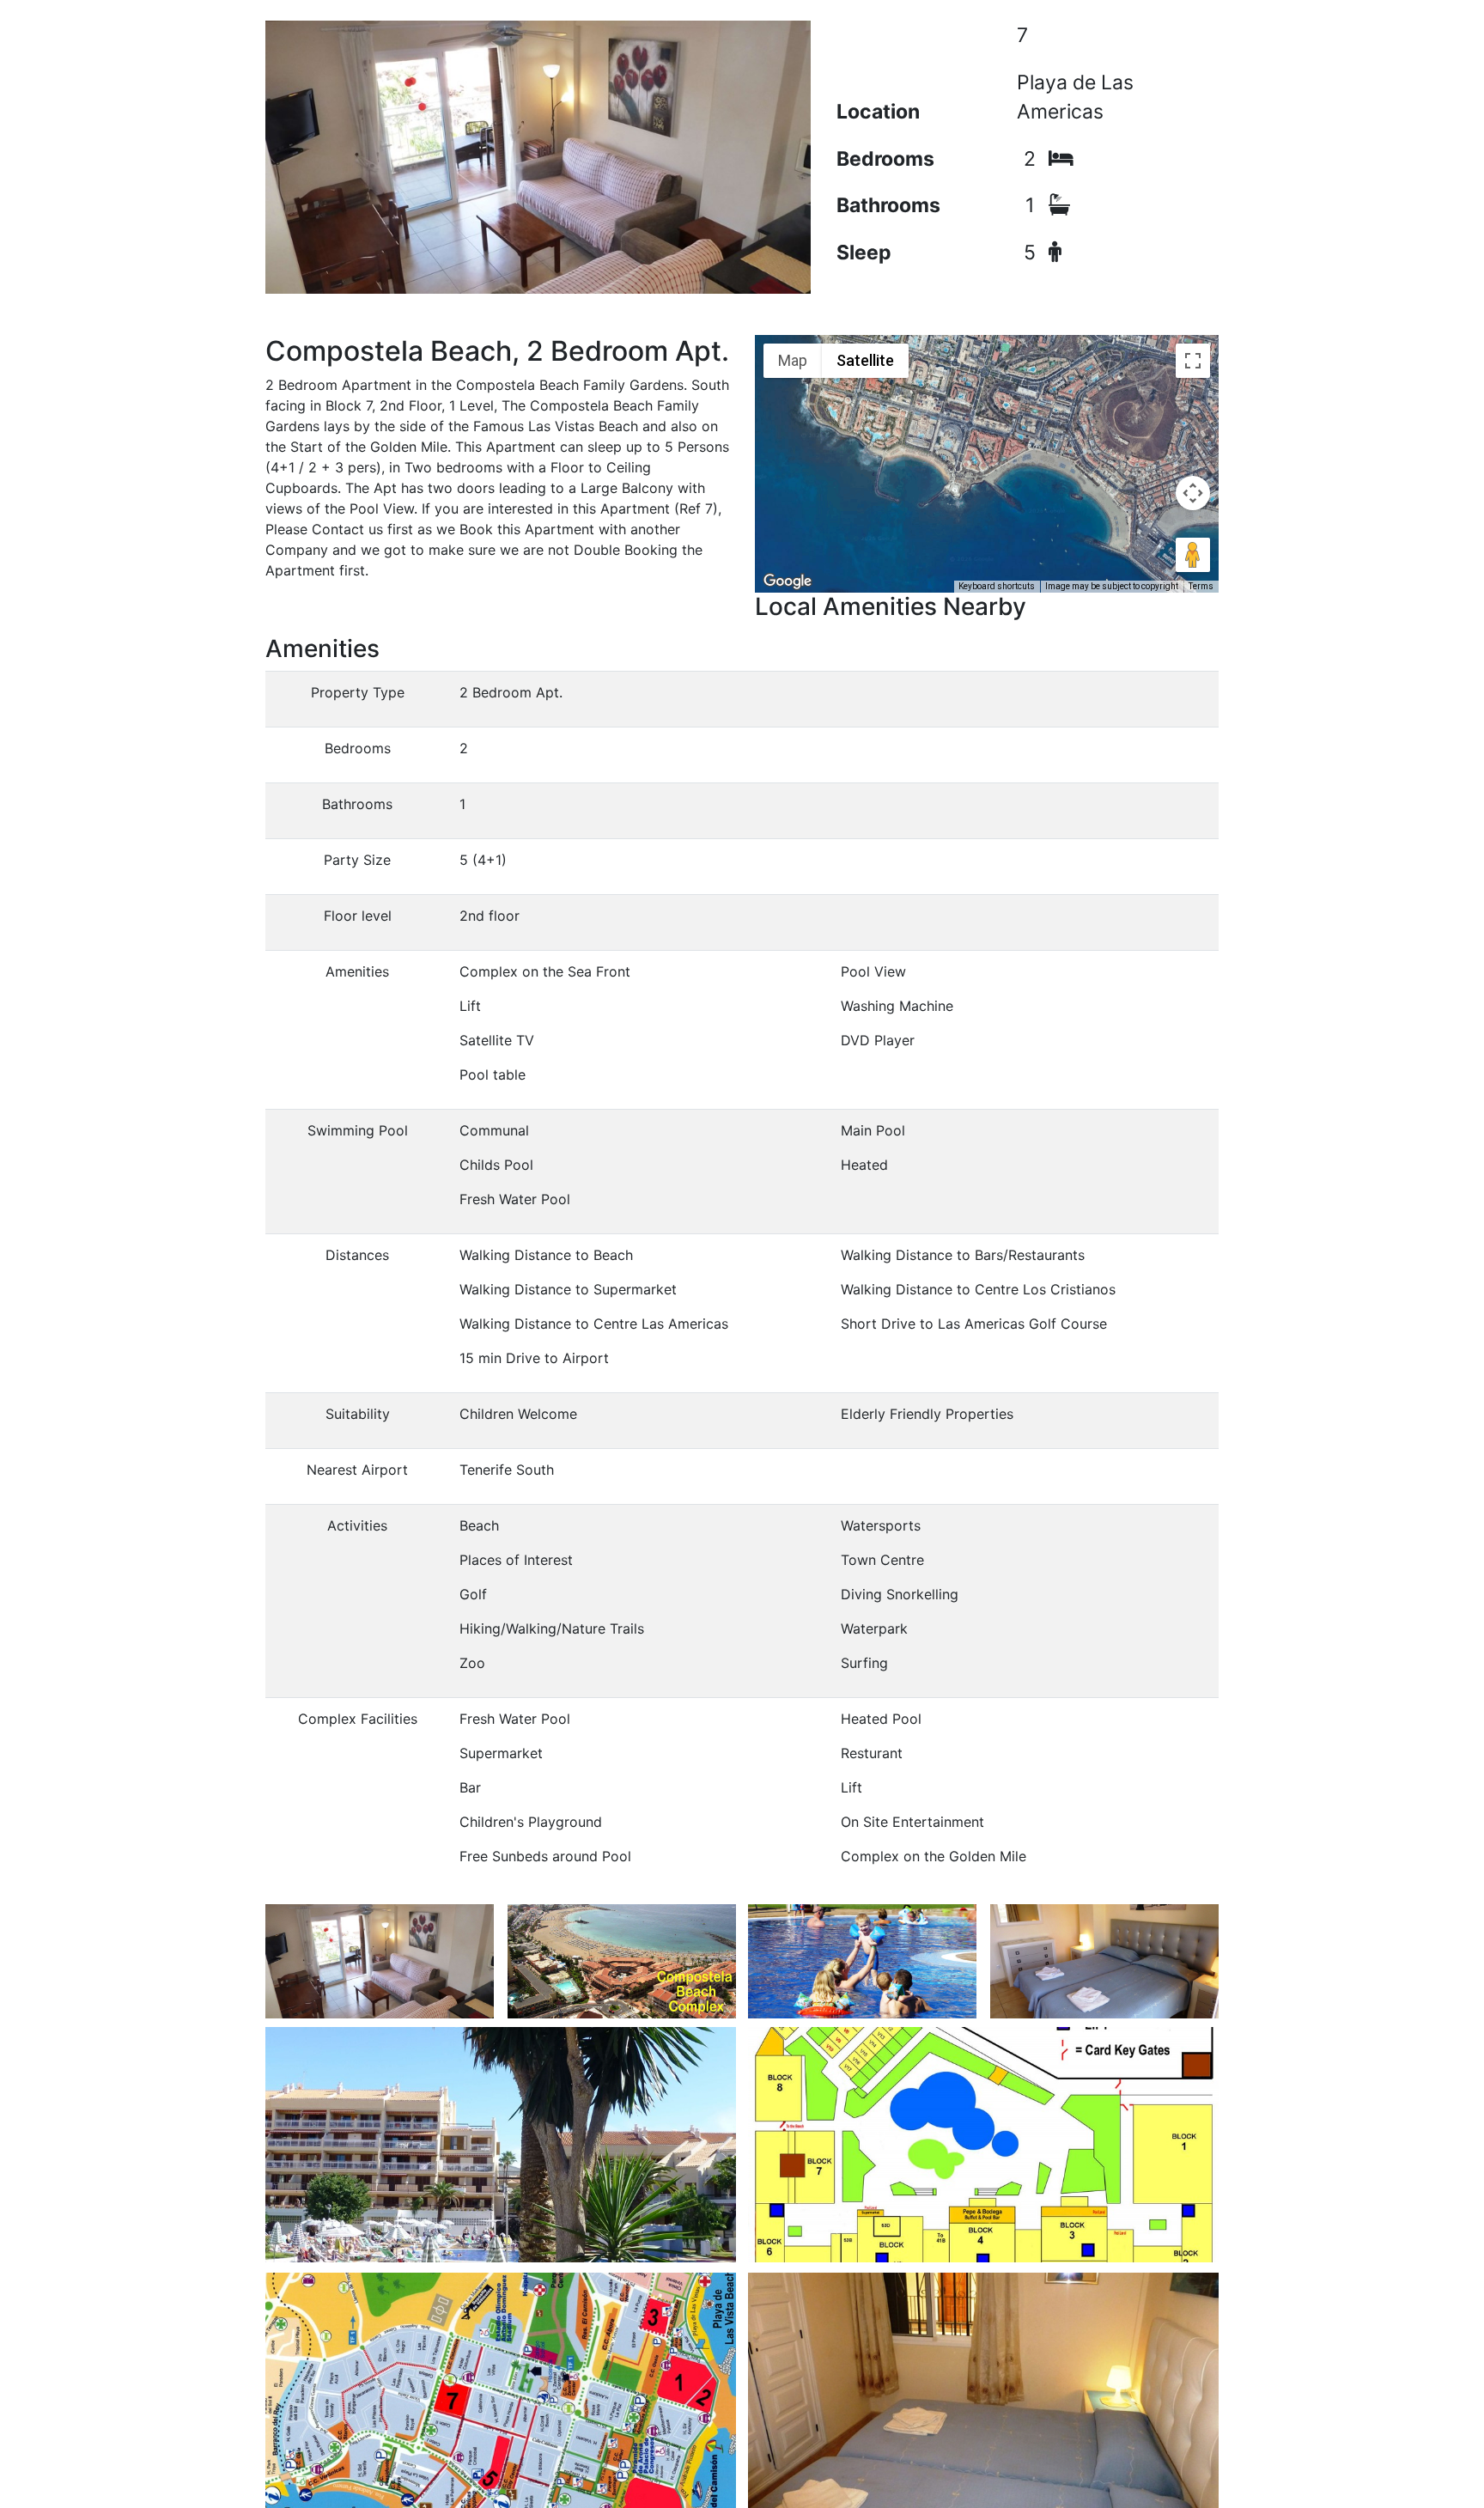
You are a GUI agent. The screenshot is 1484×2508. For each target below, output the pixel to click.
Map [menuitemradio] (793, 360)
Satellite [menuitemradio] (865, 360)
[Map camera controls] (1193, 493)
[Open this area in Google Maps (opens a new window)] (788, 581)
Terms (1201, 586)
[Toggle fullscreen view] (1193, 361)
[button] (987, 439)
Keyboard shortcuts (997, 586)
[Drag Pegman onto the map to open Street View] (1193, 555)
